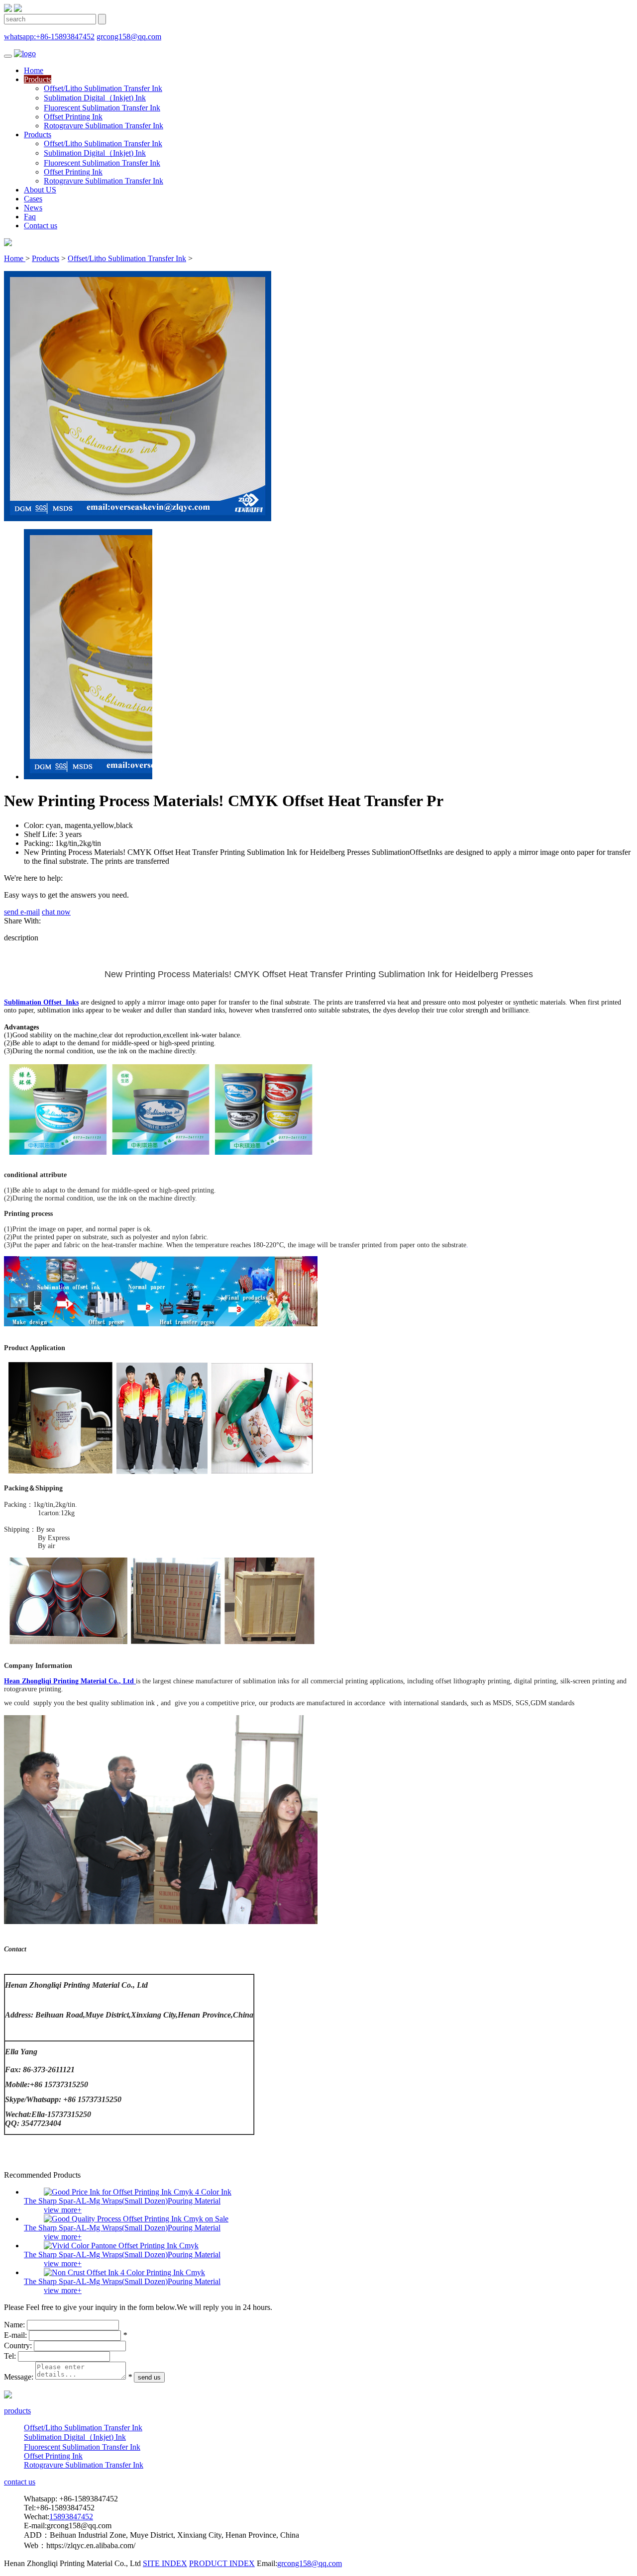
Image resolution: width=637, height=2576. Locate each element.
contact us (20, 2482)
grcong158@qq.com (129, 37)
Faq (30, 217)
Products (38, 79)
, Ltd (126, 1681)
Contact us (41, 226)
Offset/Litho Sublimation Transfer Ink (103, 88)
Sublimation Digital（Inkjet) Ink (95, 98)
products (17, 2411)
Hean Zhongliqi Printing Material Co (60, 1681)
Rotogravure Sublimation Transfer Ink (104, 126)
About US (40, 190)
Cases (33, 199)
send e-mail (22, 912)
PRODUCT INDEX (222, 2563)
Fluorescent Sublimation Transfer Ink (102, 108)
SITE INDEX (165, 2563)
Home (34, 70)
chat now (56, 912)
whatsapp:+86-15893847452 (49, 37)
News (33, 208)
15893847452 (71, 2517)
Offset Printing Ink (73, 117)
